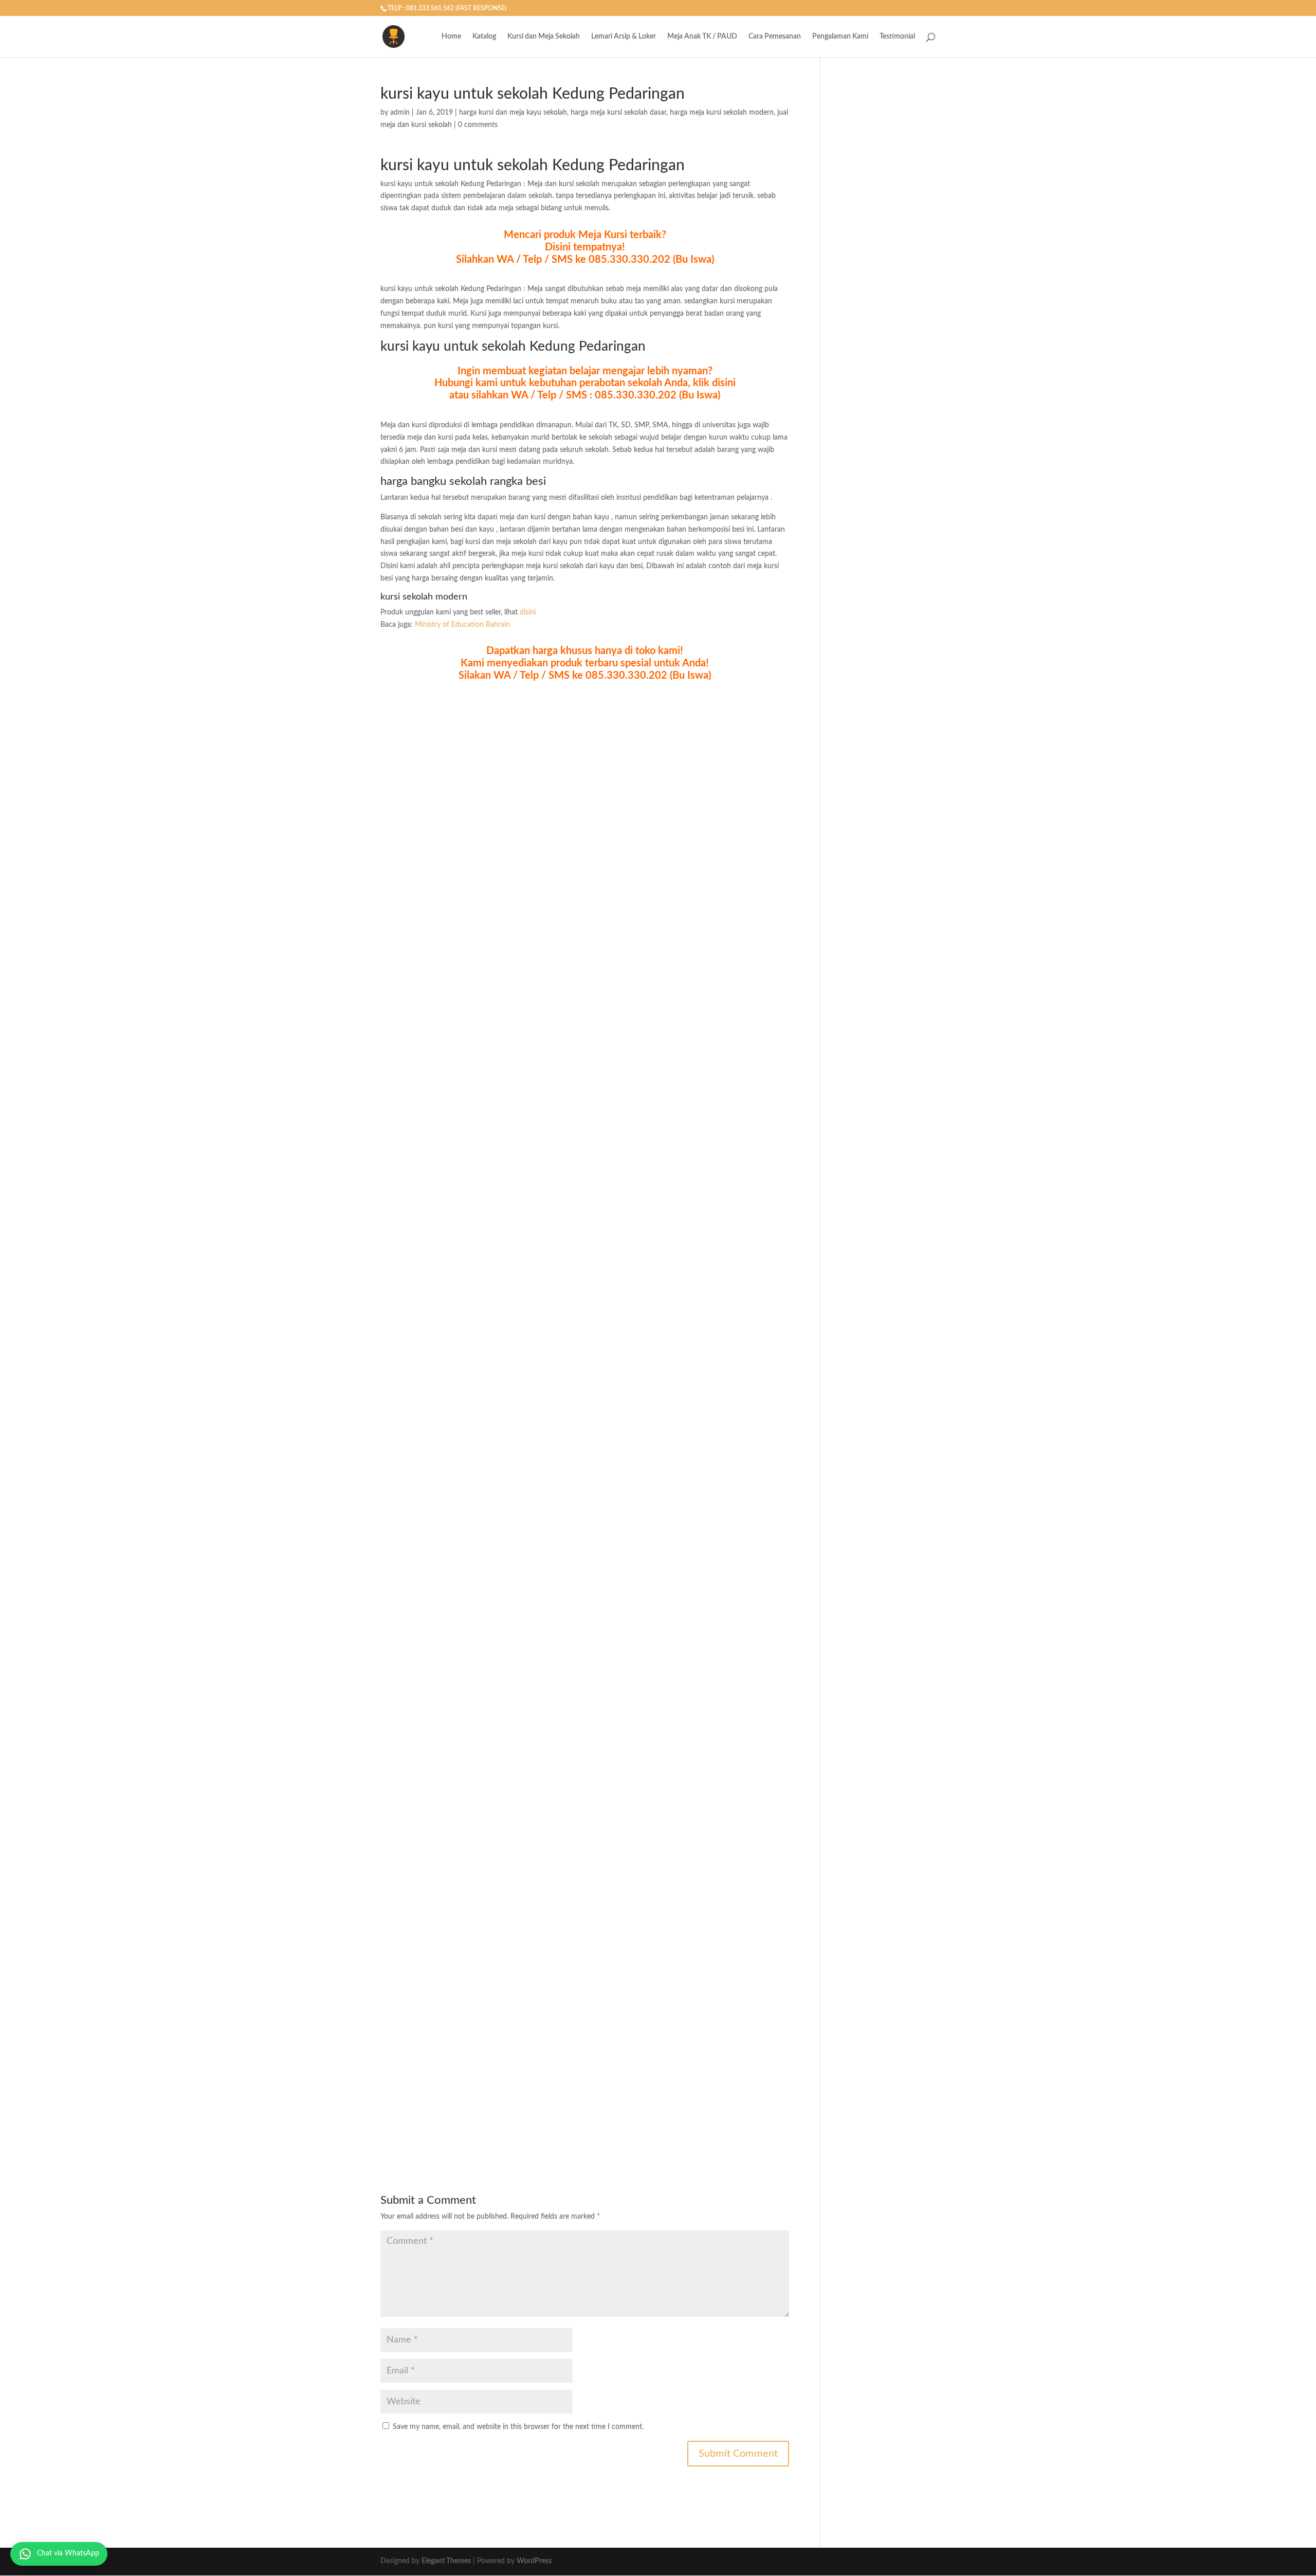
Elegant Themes (446, 2561)
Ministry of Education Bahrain (462, 625)
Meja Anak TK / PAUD (702, 37)
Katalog (484, 37)
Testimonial (897, 37)
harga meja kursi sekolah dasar (618, 113)
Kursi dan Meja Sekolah (544, 37)
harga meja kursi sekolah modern (722, 113)
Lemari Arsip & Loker (624, 37)
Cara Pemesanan (775, 37)
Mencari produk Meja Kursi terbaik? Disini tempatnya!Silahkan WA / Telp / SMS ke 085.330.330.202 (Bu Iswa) (585, 247)
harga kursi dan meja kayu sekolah (513, 113)
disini (528, 612)
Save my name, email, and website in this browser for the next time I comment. (518, 2427)
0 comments (478, 125)
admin (400, 113)
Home (451, 37)
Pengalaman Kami (840, 37)
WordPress (534, 2561)
